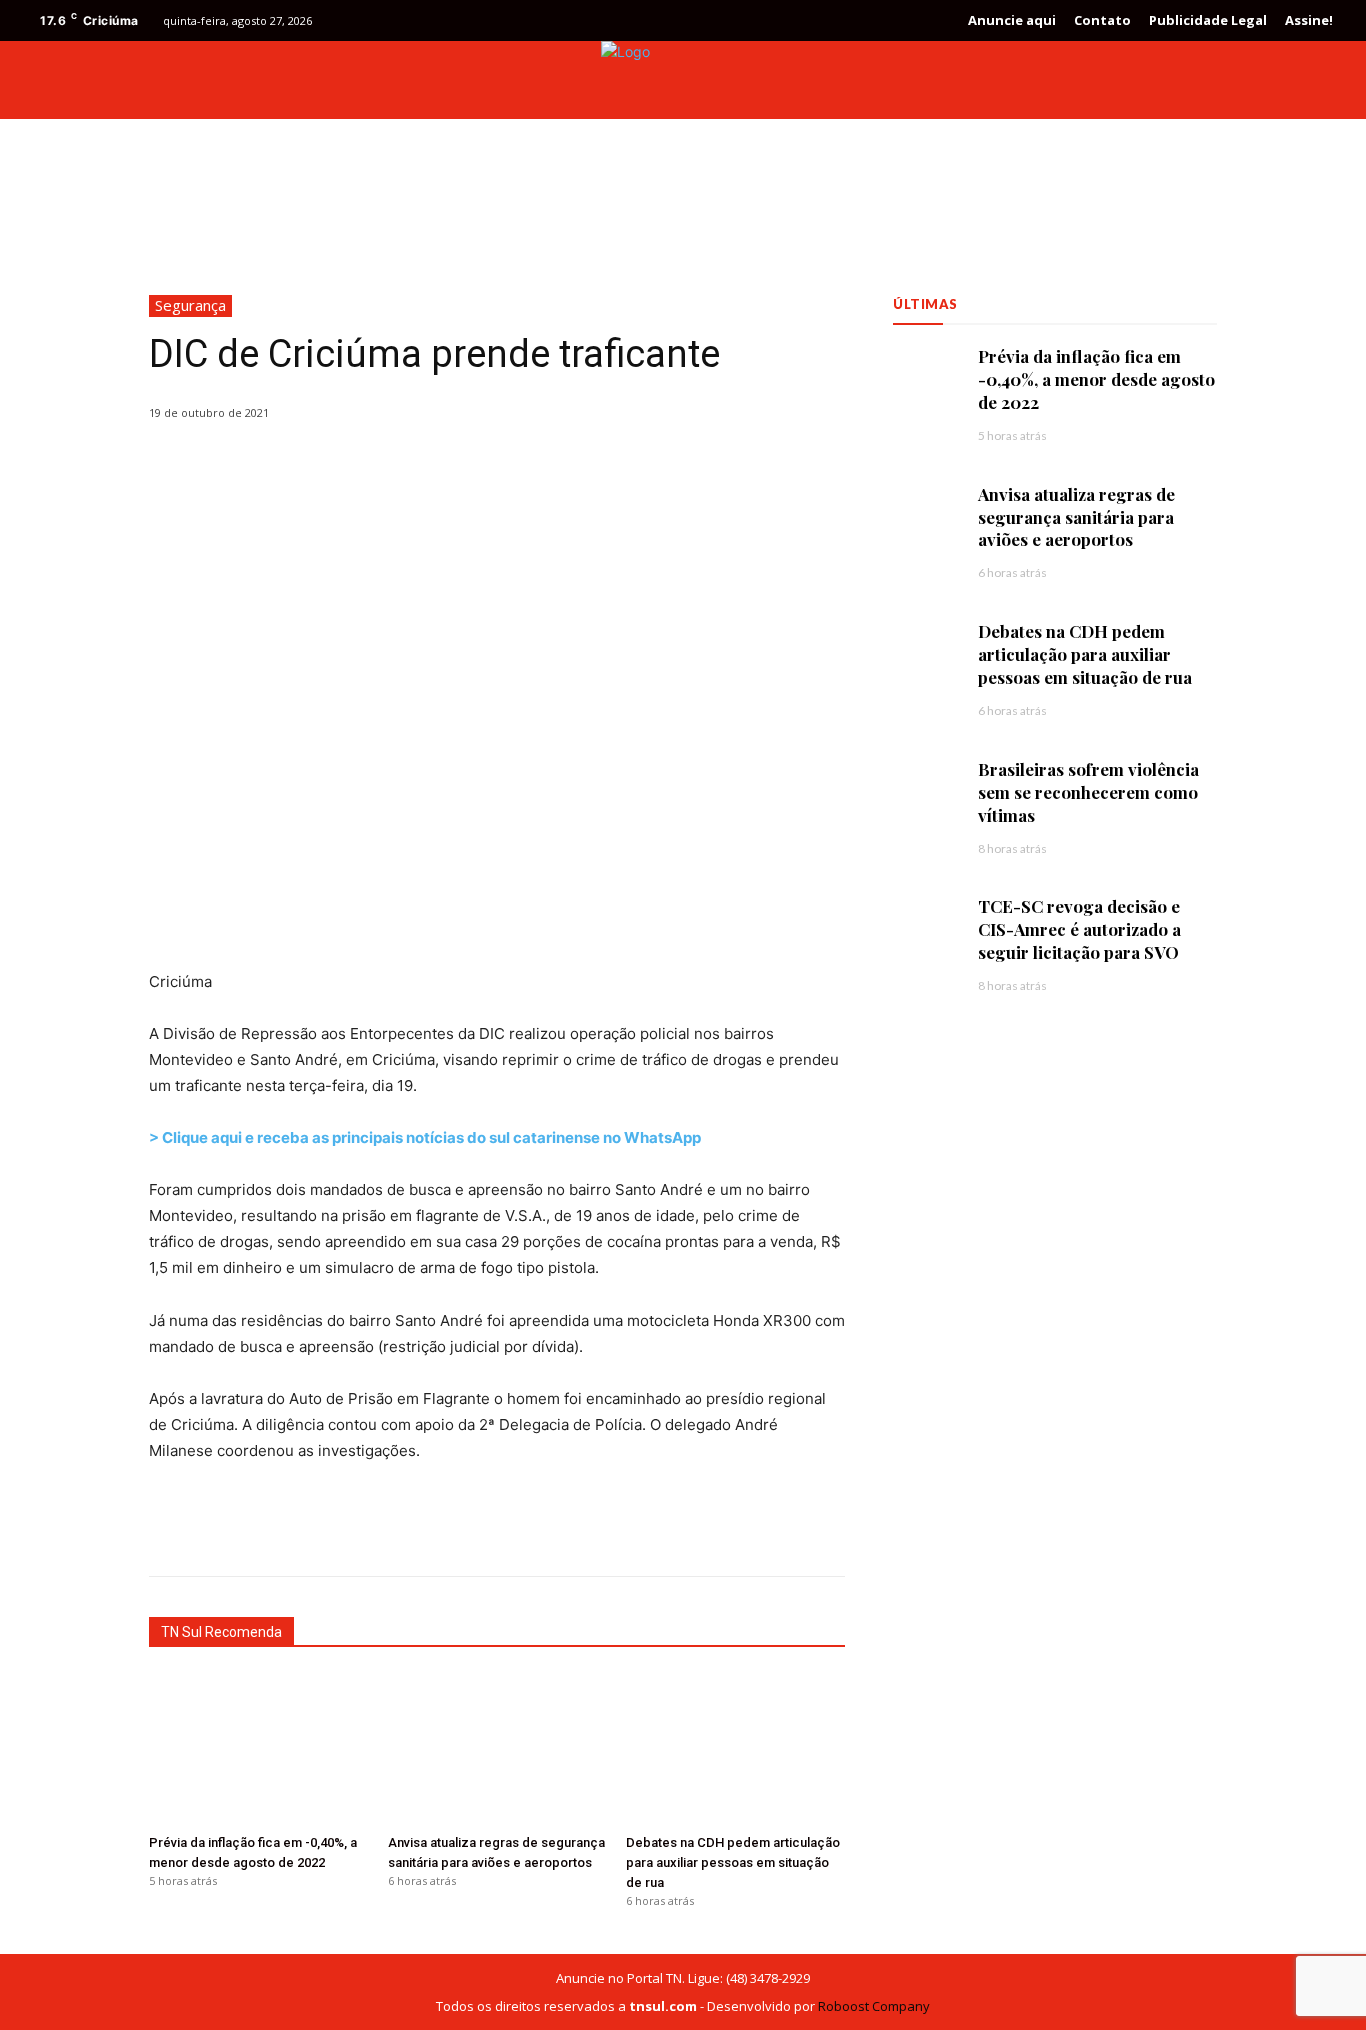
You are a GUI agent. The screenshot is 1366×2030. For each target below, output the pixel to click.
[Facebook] (1238, 80)
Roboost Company (874, 2006)
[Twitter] (1274, 80)
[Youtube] (1310, 80)
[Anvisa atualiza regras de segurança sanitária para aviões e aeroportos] (497, 1749)
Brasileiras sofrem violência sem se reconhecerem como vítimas (1088, 792)
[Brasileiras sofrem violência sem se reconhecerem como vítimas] (925, 790)
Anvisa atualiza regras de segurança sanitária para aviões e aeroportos (1076, 517)
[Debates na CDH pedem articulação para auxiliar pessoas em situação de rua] (735, 1749)
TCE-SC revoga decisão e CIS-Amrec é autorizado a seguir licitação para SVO (1079, 929)
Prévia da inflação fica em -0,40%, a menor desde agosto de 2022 (1096, 379)
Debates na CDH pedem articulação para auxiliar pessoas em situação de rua (733, 1862)
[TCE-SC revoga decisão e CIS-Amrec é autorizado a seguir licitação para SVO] (925, 927)
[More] (661, 1526)
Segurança (190, 305)
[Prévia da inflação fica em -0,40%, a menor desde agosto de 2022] (258, 1749)
